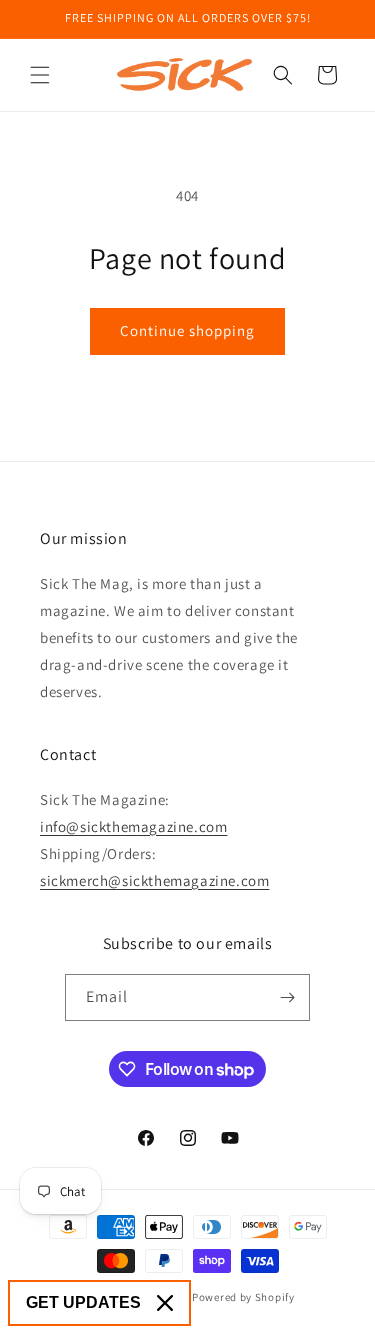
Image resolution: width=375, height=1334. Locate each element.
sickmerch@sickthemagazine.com (154, 880)
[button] (40, 75)
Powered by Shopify (243, 1297)
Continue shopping (187, 330)
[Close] (165, 1303)
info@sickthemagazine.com (133, 826)
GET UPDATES (83, 1302)
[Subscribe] (287, 997)
